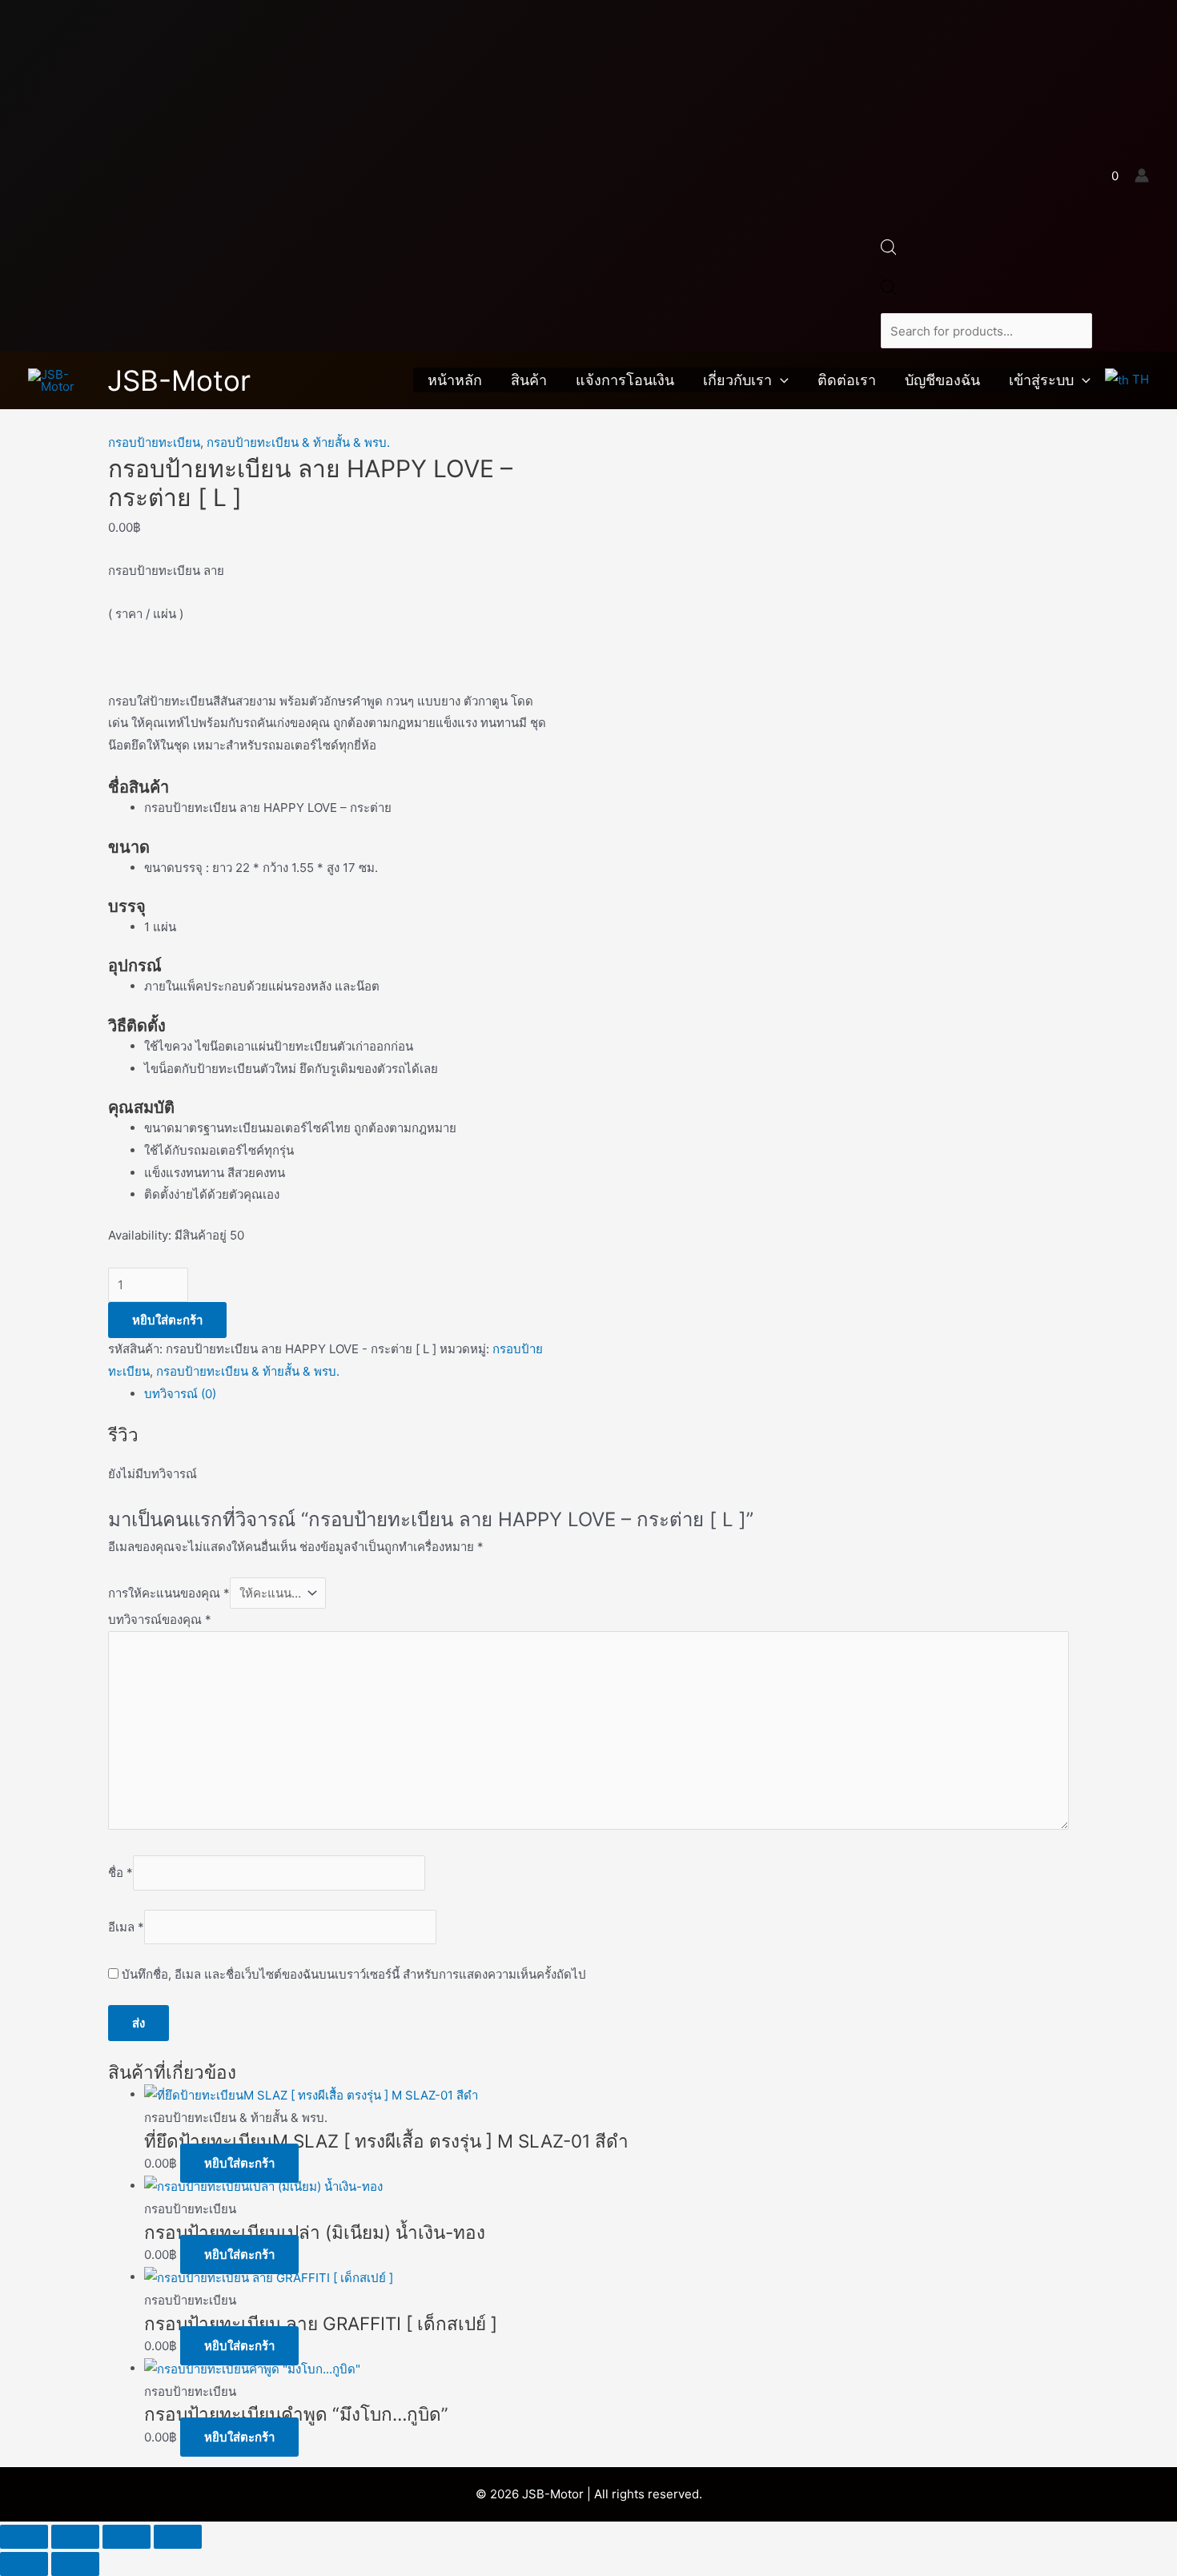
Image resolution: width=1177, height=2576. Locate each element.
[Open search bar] (889, 251)
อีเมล (126, 1927)
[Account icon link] (1142, 175)
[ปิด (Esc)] (178, 2537)
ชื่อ (121, 1873)
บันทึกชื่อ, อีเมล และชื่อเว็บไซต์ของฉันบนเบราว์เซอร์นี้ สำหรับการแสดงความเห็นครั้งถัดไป (354, 1974)
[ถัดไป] (75, 2564)
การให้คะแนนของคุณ (169, 1593)
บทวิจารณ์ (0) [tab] (180, 1394)
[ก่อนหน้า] (24, 2564)
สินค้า (529, 380)
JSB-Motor (179, 380)
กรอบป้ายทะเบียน (154, 442)
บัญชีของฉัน (942, 380)
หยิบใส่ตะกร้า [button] (239, 2163)
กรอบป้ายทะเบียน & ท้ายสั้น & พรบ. (298, 442)
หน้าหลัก (455, 380)
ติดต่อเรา (847, 380)
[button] (780, 380)
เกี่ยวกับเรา (737, 380)
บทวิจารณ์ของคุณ (160, 1620)
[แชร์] (127, 2537)
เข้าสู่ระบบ (1041, 380)
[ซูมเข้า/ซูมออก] (24, 2537)
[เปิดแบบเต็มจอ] (75, 2537)
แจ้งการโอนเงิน (625, 380)
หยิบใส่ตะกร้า (167, 1320)
